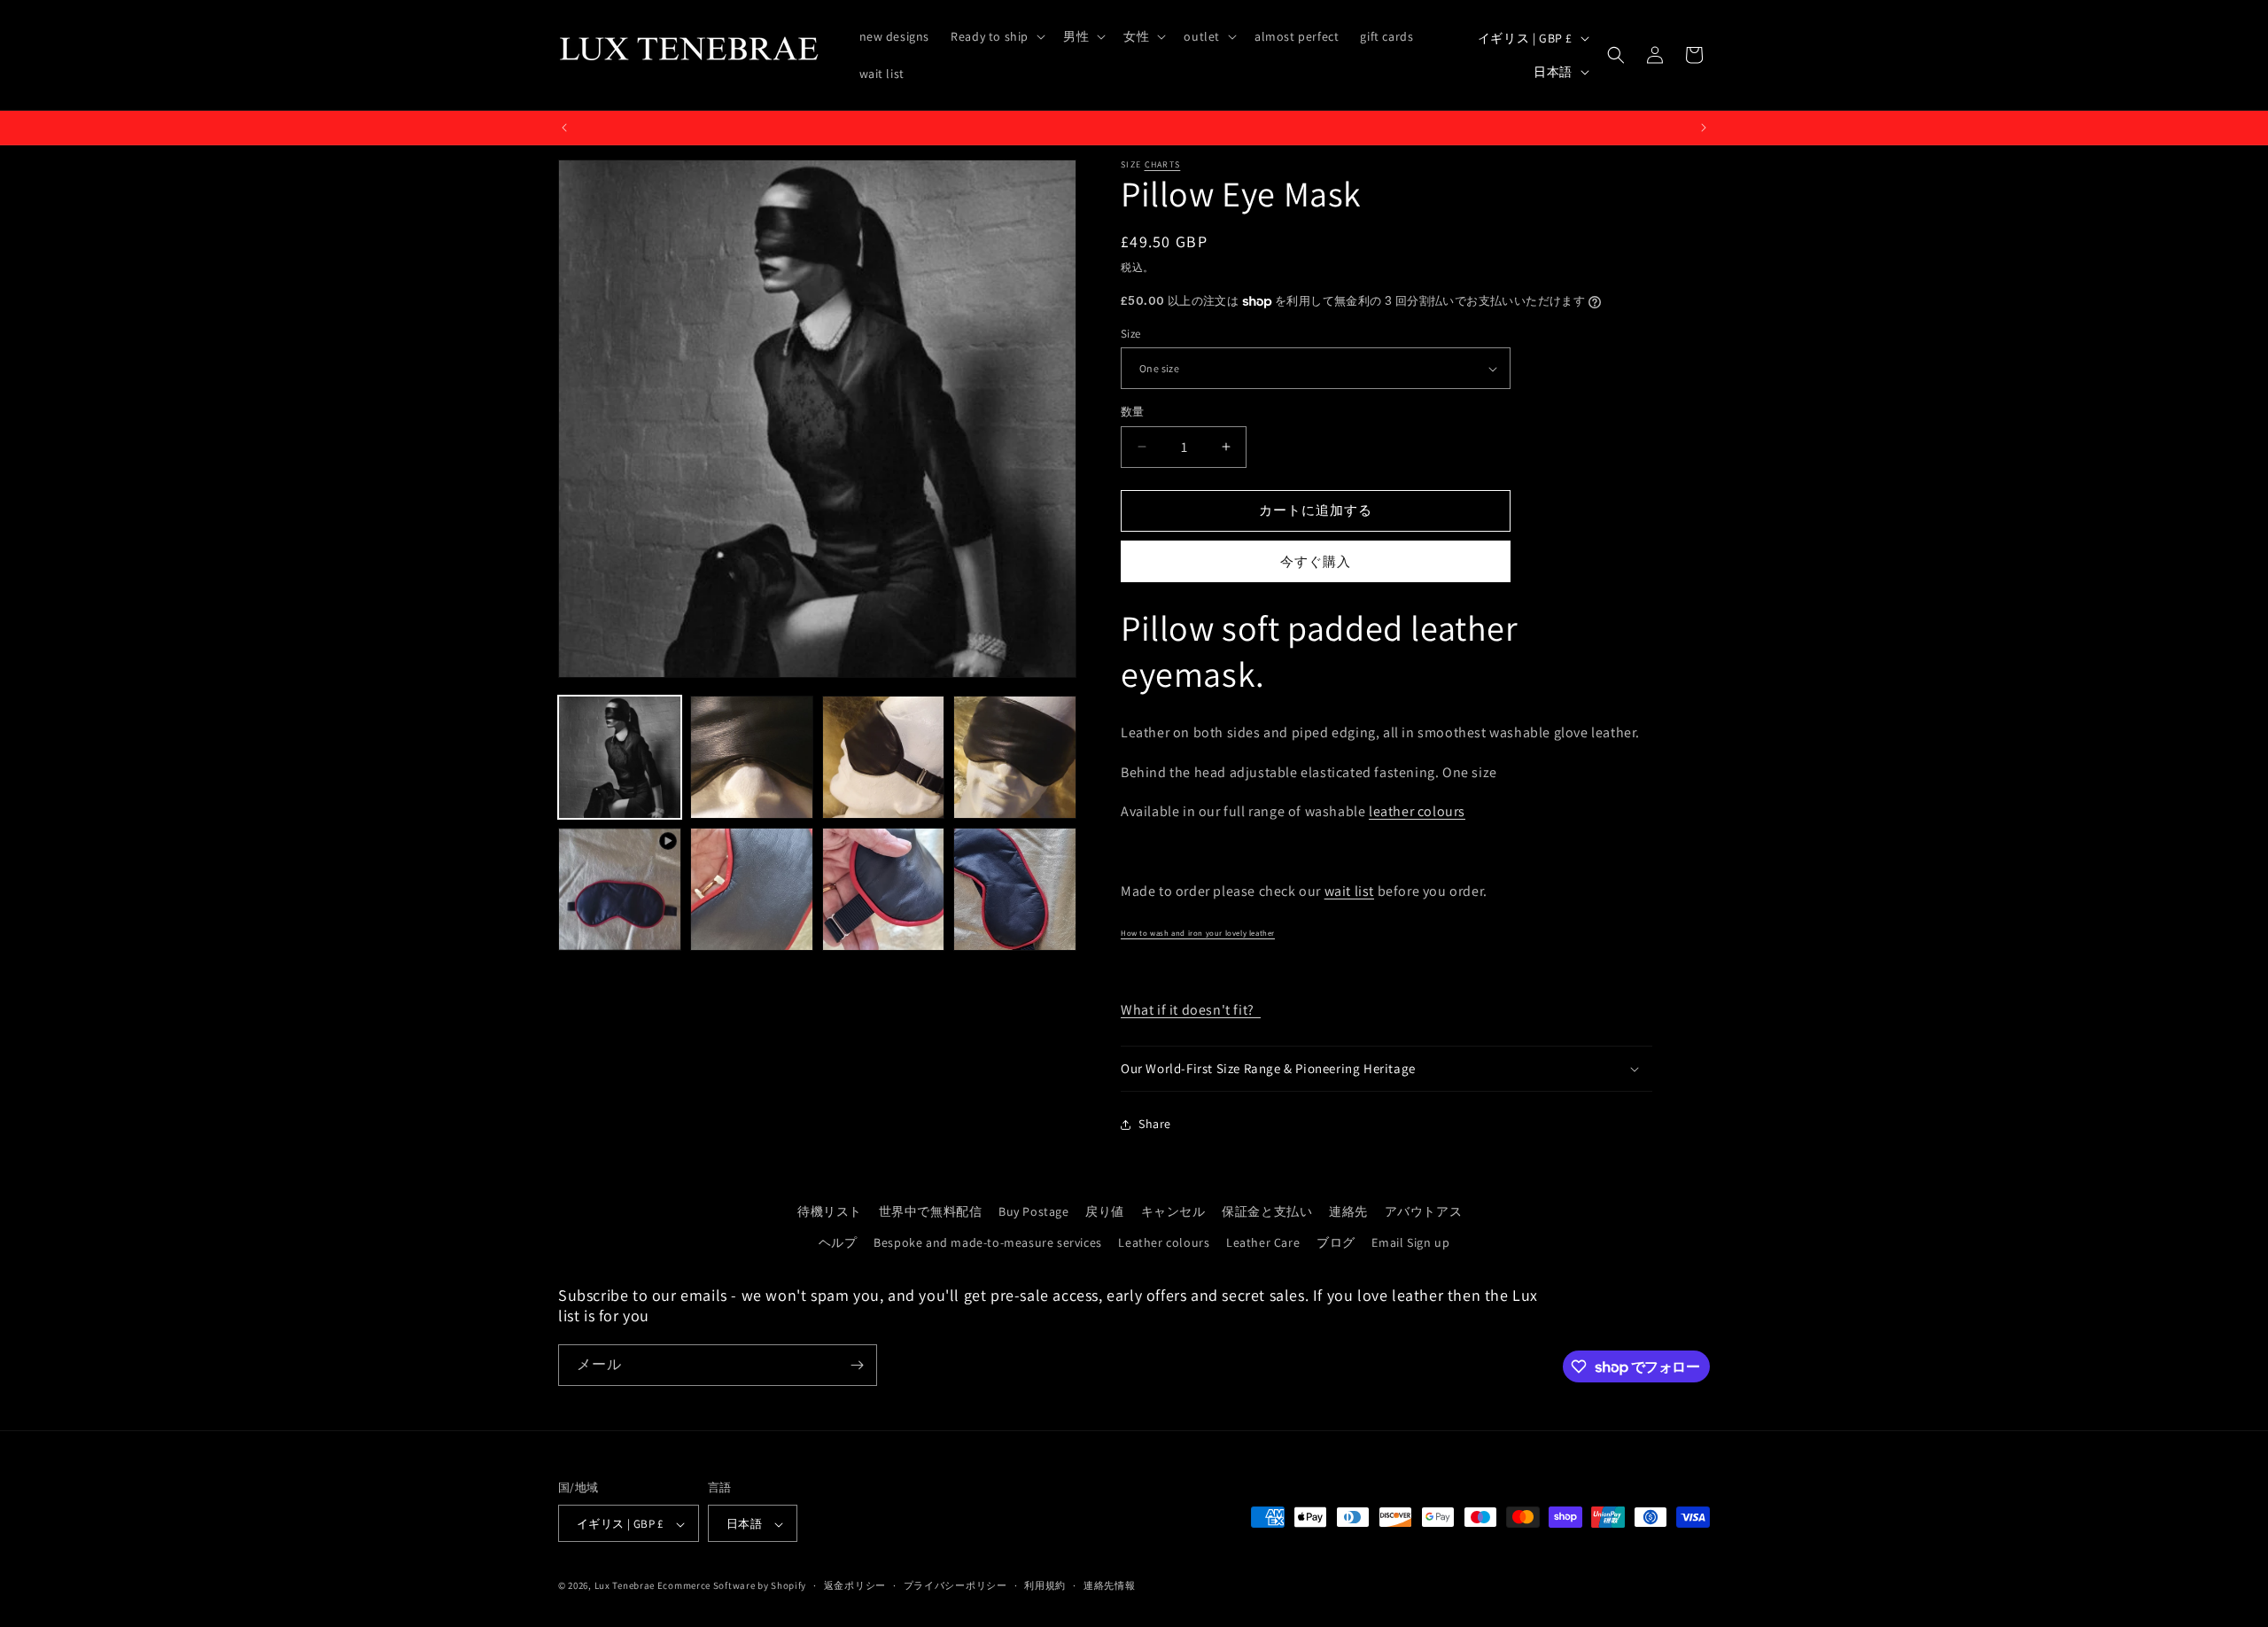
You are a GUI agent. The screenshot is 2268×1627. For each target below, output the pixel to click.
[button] (996, 36)
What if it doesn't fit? (1191, 1010)
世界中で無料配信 (931, 1211)
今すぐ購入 (1316, 561)
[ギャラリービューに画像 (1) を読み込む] (620, 757)
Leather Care (1263, 1242)
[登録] (857, 1365)
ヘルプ (838, 1242)
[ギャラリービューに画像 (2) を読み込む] (752, 757)
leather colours (1417, 811)
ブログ (1336, 1242)
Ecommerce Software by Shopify (732, 1586)
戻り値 (1105, 1211)
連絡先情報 (1110, 1585)
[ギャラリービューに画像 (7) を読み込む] (1015, 889)
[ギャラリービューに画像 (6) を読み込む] (884, 889)
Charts (1163, 164)
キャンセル (1173, 1211)
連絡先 (1348, 1211)
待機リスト (830, 1211)
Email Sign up (1410, 1242)
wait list (1349, 891)
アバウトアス (1424, 1211)
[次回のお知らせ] (1704, 128)
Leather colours (1164, 1242)
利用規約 (1045, 1585)
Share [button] (1155, 1124)
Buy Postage (1034, 1211)
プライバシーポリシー (955, 1585)
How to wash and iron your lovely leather (1198, 933)
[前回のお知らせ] (564, 128)
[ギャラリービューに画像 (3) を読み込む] (884, 757)
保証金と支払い (1267, 1211)
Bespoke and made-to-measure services (988, 1242)
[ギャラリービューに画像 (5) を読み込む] (752, 889)
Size (1131, 334)
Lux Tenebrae (625, 1586)
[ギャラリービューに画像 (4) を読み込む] (1015, 757)
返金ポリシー (855, 1585)
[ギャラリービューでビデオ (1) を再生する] (620, 889)
